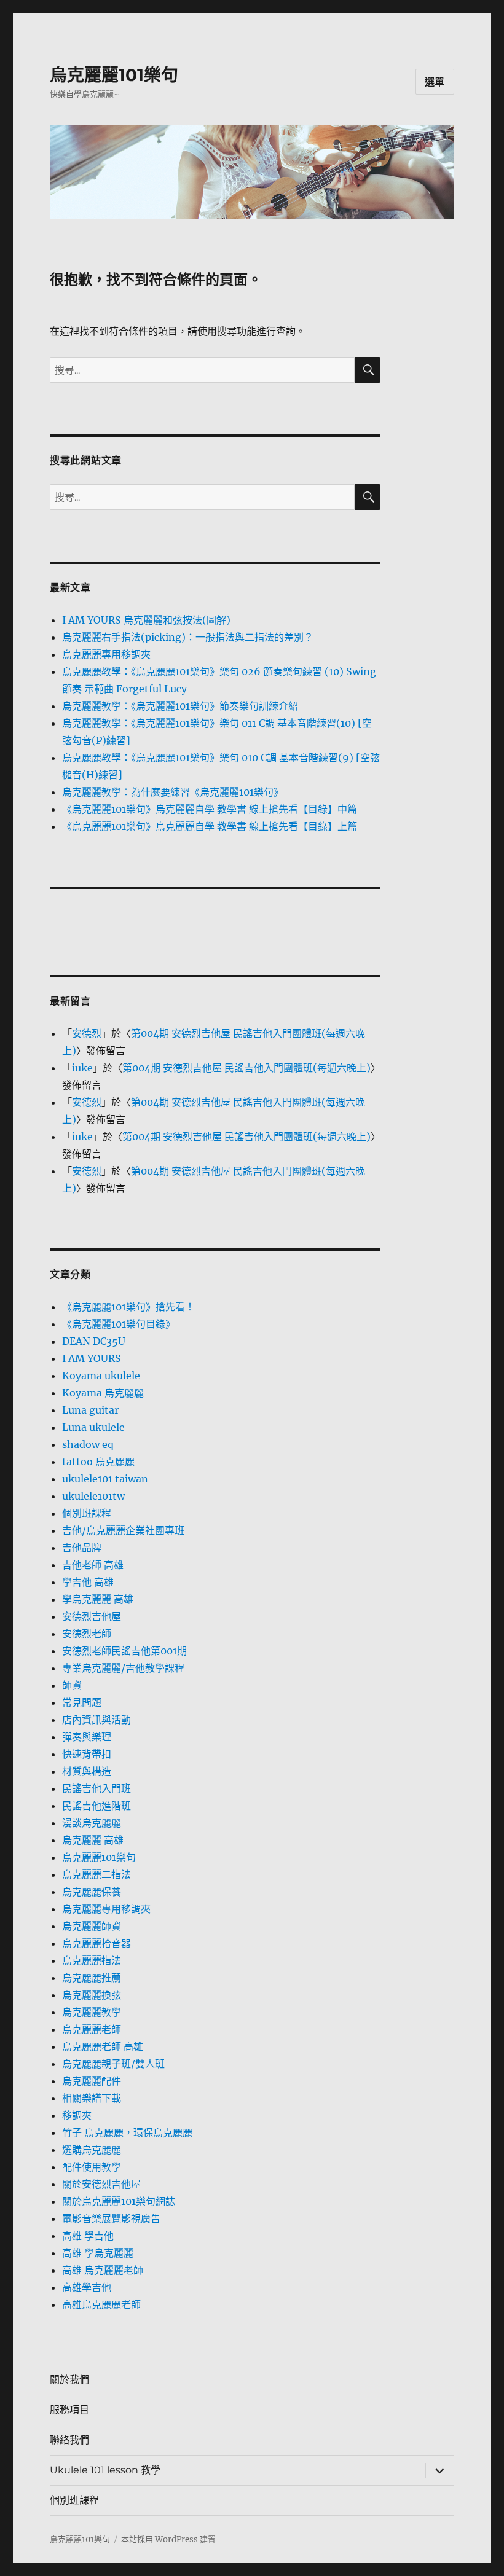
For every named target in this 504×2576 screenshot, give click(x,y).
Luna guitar (90, 1410)
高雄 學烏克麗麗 (98, 2253)
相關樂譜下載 (92, 2098)
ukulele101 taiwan (105, 1479)
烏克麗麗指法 (92, 1960)
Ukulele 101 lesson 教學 (105, 2470)
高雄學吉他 (87, 2287)
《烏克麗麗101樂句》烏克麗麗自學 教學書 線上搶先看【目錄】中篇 (210, 809)
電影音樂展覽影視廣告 (111, 2218)
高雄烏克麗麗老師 (101, 2304)
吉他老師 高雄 (93, 1565)
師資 (72, 1685)
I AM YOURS (92, 1358)
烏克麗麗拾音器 (96, 1943)
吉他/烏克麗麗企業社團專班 (123, 1530)
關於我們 (69, 2380)
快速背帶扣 (87, 1754)
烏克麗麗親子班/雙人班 (113, 2064)
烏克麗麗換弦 (92, 1995)
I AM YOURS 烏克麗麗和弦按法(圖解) (146, 620)
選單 (435, 82)
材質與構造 (87, 1771)
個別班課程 (87, 1513)
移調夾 (77, 2115)
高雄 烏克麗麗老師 (103, 2270)
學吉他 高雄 (88, 1582)
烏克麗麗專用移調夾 (106, 654)
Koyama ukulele (101, 1376)
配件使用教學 (92, 2167)
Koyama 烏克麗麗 (103, 1393)
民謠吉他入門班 (96, 1788)
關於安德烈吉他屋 (101, 2184)
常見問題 (82, 1702)
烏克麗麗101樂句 (114, 75)
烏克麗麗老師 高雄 (103, 2046)
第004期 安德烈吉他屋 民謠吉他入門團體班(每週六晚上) (246, 1068)
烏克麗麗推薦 (92, 1978)
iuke (82, 1068)
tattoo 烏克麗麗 (98, 1462)
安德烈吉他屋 (92, 1616)
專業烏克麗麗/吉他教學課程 (123, 1668)
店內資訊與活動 (96, 1720)
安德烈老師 (87, 1634)
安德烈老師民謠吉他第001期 (124, 1651)
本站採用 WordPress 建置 (168, 2539)
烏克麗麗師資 (92, 1926)
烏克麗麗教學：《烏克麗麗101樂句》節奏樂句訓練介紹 (180, 706)
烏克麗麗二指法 (96, 1874)
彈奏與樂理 (87, 1737)
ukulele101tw (93, 1496)
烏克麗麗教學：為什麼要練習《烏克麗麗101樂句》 (173, 792)
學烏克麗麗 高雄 (98, 1599)
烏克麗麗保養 (92, 1892)
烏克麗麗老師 (92, 2029)
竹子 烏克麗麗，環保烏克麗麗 (127, 2132)
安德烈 (87, 1033)
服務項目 (69, 2410)
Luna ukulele (93, 1427)
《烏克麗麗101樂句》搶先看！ (128, 1307)
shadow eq (88, 1444)
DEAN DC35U (94, 1341)
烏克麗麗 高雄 (93, 1840)
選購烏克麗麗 (92, 2150)
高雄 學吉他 (88, 2236)
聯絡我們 (69, 2440)
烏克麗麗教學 (92, 2012)
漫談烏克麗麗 (92, 1823)
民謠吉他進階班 (96, 1806)
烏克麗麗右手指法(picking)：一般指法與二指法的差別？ (188, 637)
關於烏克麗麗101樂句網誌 (119, 2201)
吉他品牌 (82, 1548)
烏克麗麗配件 (92, 2081)
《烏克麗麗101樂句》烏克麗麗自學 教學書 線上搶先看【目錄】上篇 (210, 826)
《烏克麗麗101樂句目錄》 (119, 1324)
